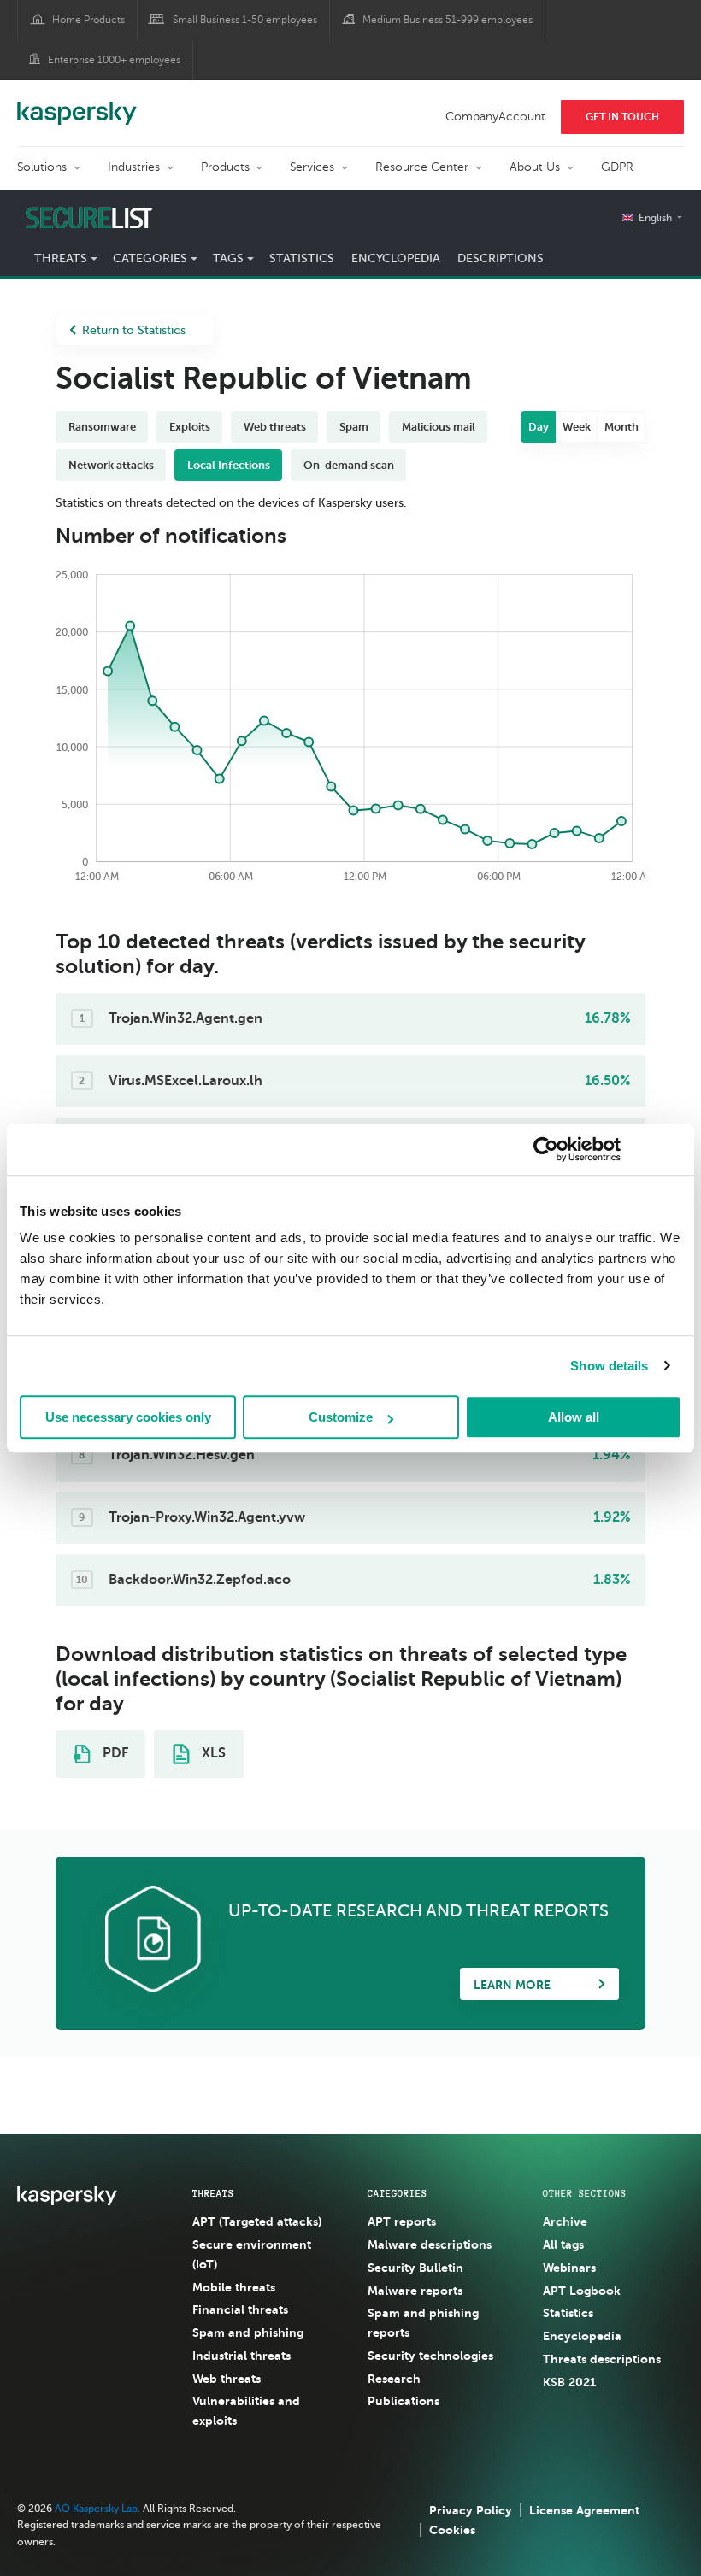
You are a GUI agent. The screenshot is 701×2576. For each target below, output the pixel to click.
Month (621, 427)
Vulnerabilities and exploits (246, 2411)
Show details (609, 1366)
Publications (404, 2401)
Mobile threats (234, 2287)
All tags (563, 2244)
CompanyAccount (495, 117)
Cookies (452, 2530)
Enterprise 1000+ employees (114, 60)
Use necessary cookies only (128, 1417)
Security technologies (430, 2356)
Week (577, 427)
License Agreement (584, 2510)
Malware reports (415, 2291)
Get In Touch (622, 117)
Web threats (227, 2379)
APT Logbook (582, 2291)
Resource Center (422, 167)
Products (225, 167)
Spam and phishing (248, 2332)
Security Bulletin (415, 2268)
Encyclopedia (396, 258)
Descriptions (501, 258)
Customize (341, 1417)
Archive (565, 2221)
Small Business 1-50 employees (245, 20)
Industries (134, 167)
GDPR (617, 167)
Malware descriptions (430, 2244)
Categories (398, 2193)
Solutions (42, 167)
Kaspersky (77, 104)
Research (394, 2379)
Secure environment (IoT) (252, 2254)
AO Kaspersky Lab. (97, 2509)
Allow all (574, 1417)
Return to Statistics (134, 330)
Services (312, 167)
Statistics (302, 258)
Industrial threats (242, 2356)
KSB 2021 (569, 2382)
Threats (213, 2193)
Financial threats (240, 2309)
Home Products (88, 20)
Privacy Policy (471, 2510)
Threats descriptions (602, 2359)
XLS (212, 1753)
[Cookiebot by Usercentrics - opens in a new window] (546, 1149)
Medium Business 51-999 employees (448, 20)
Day (539, 427)
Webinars (569, 2268)
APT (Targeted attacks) (257, 2221)
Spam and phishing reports (423, 2323)
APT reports (402, 2221)
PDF (114, 1753)
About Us (535, 167)
